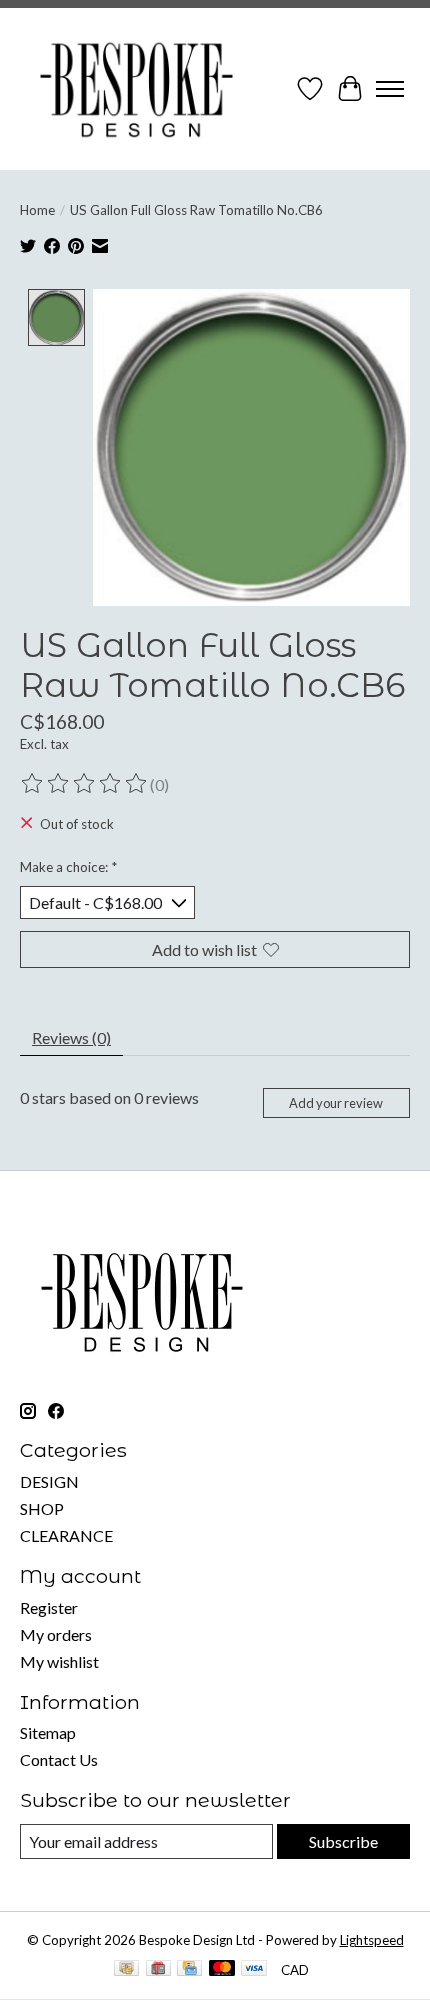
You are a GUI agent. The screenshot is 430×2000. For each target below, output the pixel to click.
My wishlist (59, 1661)
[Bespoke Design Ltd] (137, 89)
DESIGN (49, 1481)
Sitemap (48, 1732)
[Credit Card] (189, 1969)
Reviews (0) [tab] (71, 1037)
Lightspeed (372, 1940)
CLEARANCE (66, 1535)
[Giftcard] (158, 1969)
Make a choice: (68, 867)
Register (49, 1607)
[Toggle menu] (390, 89)
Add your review (336, 1103)
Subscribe (343, 1841)
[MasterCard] (222, 1969)
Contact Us (59, 1759)
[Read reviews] (85, 784)
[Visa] (254, 1969)
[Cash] (126, 1969)
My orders (56, 1634)
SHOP (42, 1508)
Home (37, 210)
